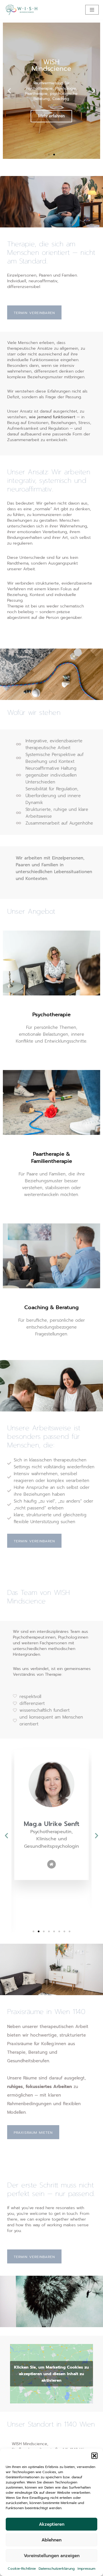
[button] (94, 2456)
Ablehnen (51, 2540)
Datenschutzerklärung (57, 2569)
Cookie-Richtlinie (22, 2569)
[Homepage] (51, 1864)
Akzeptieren (52, 2524)
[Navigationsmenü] (92, 10)
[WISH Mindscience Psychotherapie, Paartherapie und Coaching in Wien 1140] (21, 10)
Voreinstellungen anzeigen (52, 2556)
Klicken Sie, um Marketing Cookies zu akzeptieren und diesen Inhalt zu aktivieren (51, 2374)
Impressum (86, 2569)
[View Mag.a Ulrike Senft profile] (51, 1817)
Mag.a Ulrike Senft (52, 1824)
